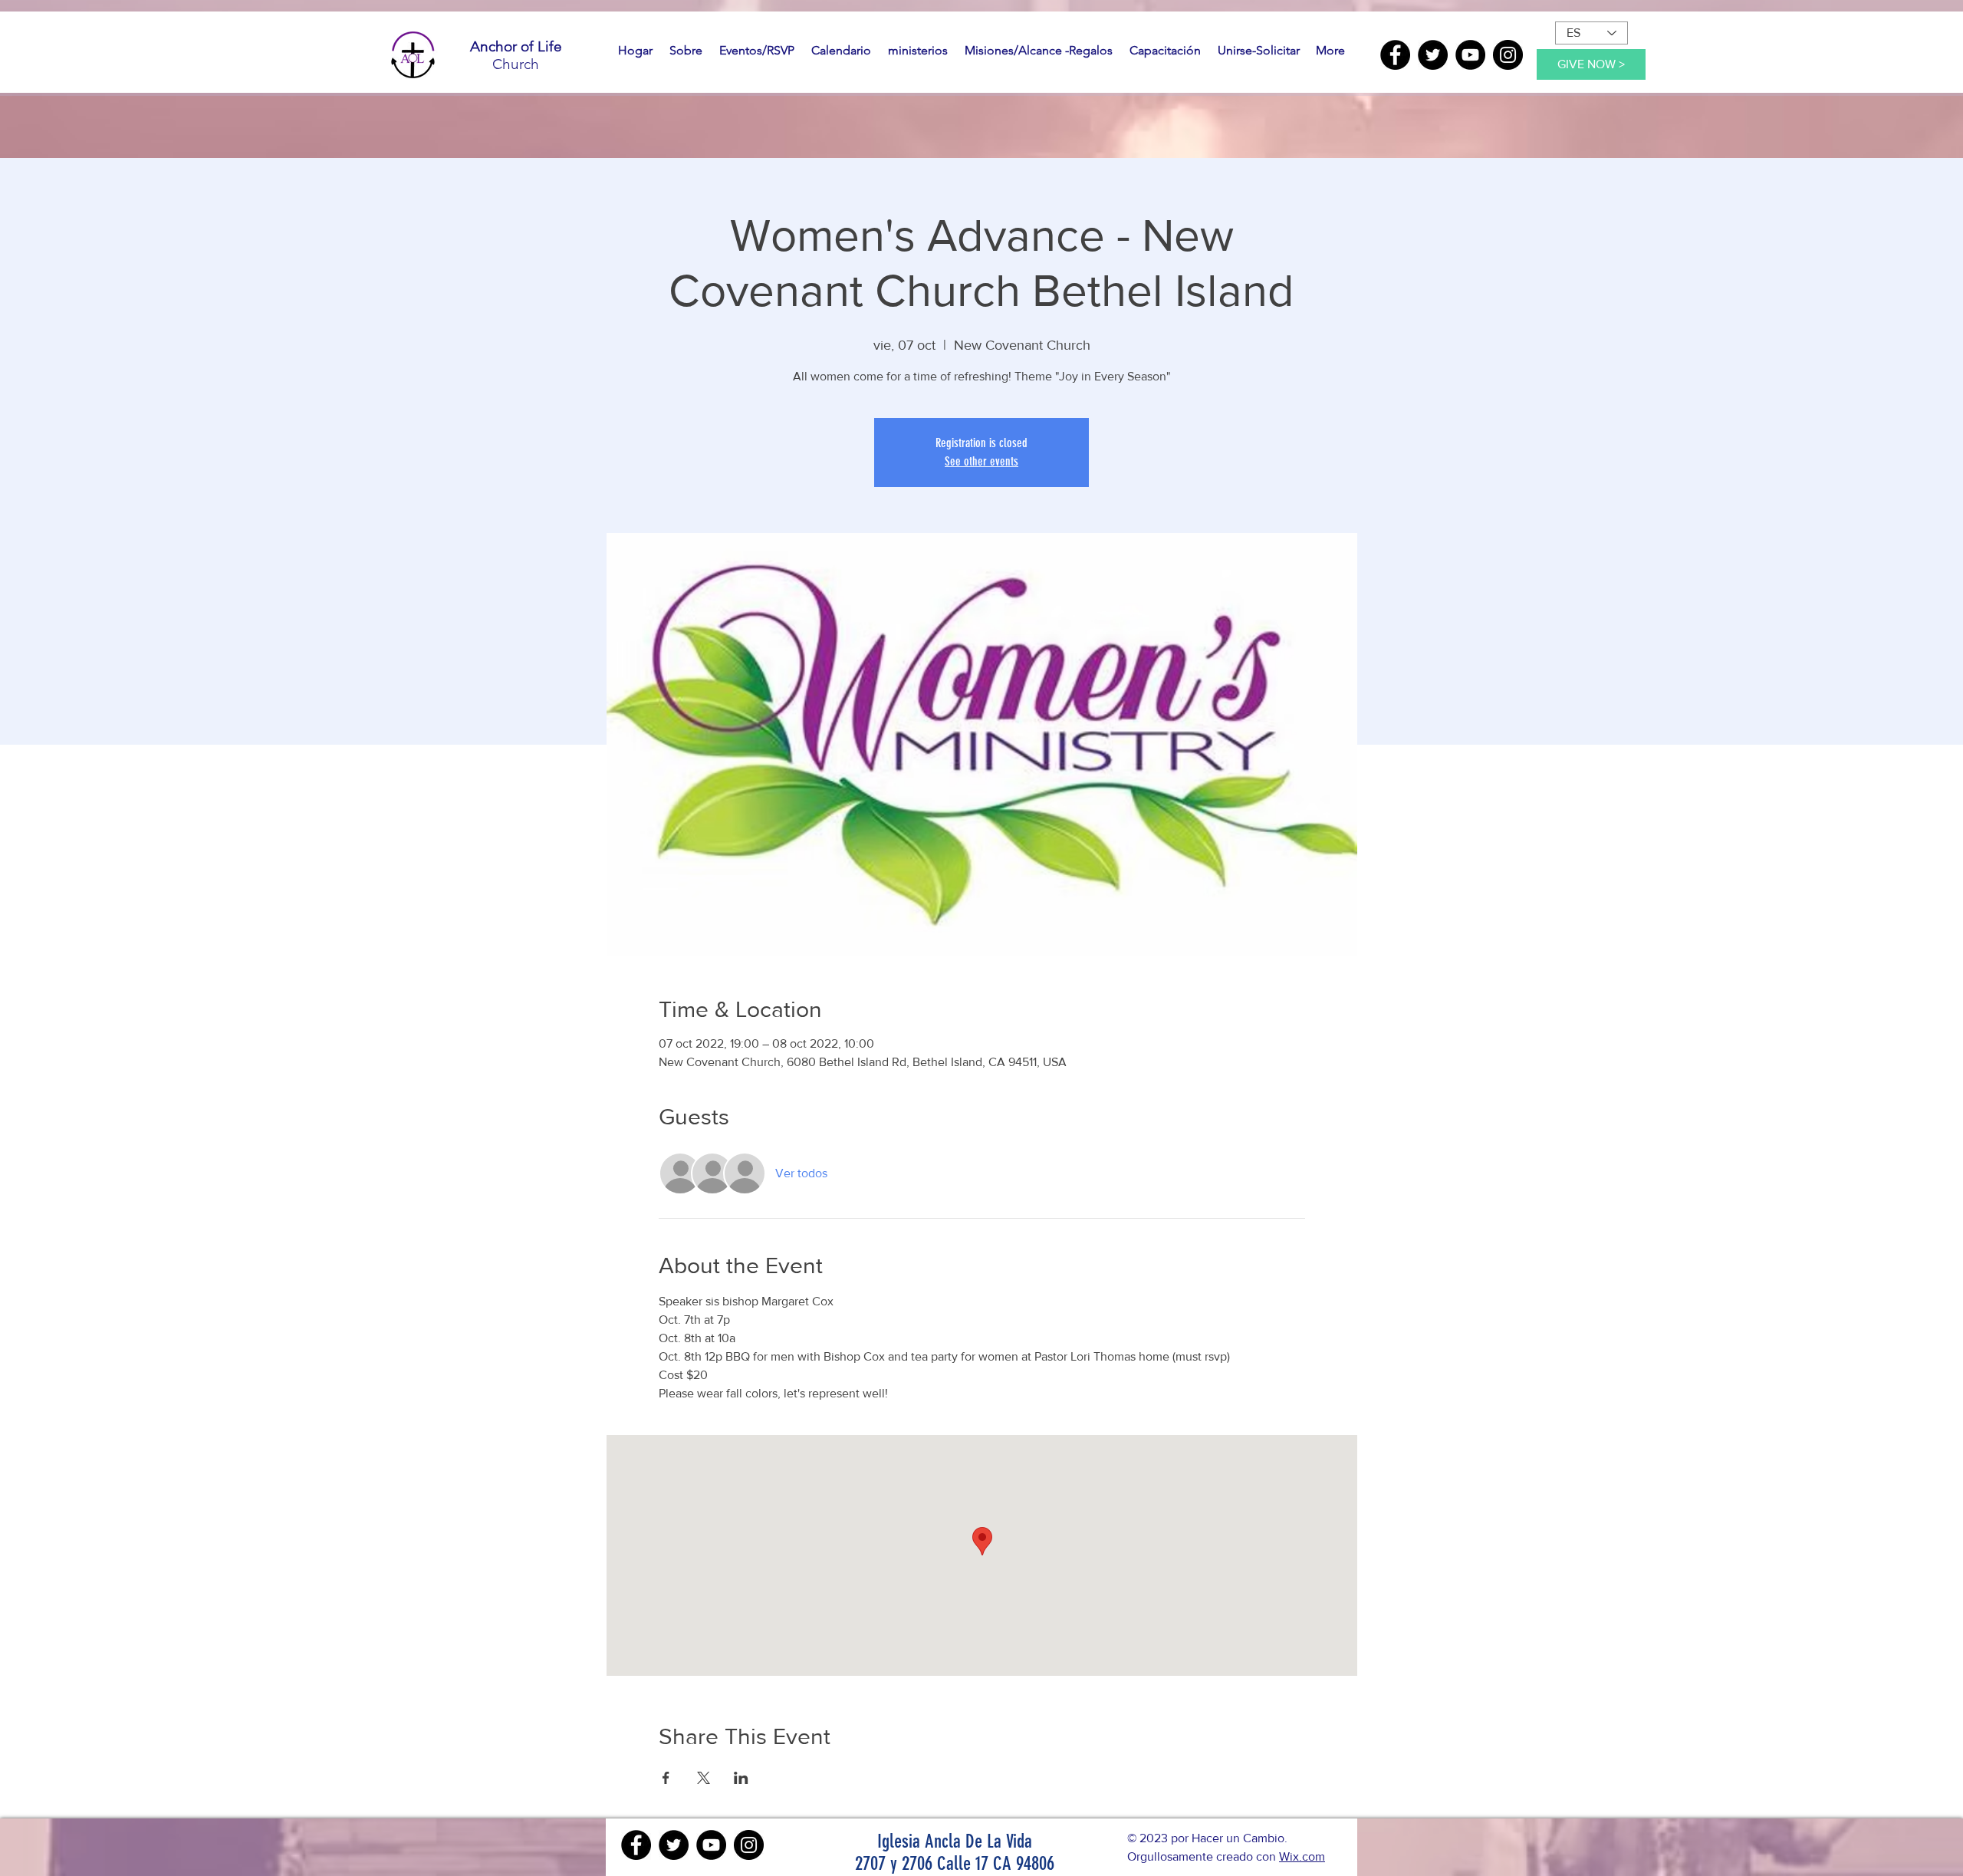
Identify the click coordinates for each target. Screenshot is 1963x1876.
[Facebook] (1395, 55)
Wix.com (1302, 1856)
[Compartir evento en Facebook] (666, 1778)
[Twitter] (1433, 55)
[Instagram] (1508, 55)
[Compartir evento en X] (704, 1778)
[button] (686, 51)
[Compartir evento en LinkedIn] (741, 1778)
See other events (981, 461)
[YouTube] (1470, 55)
